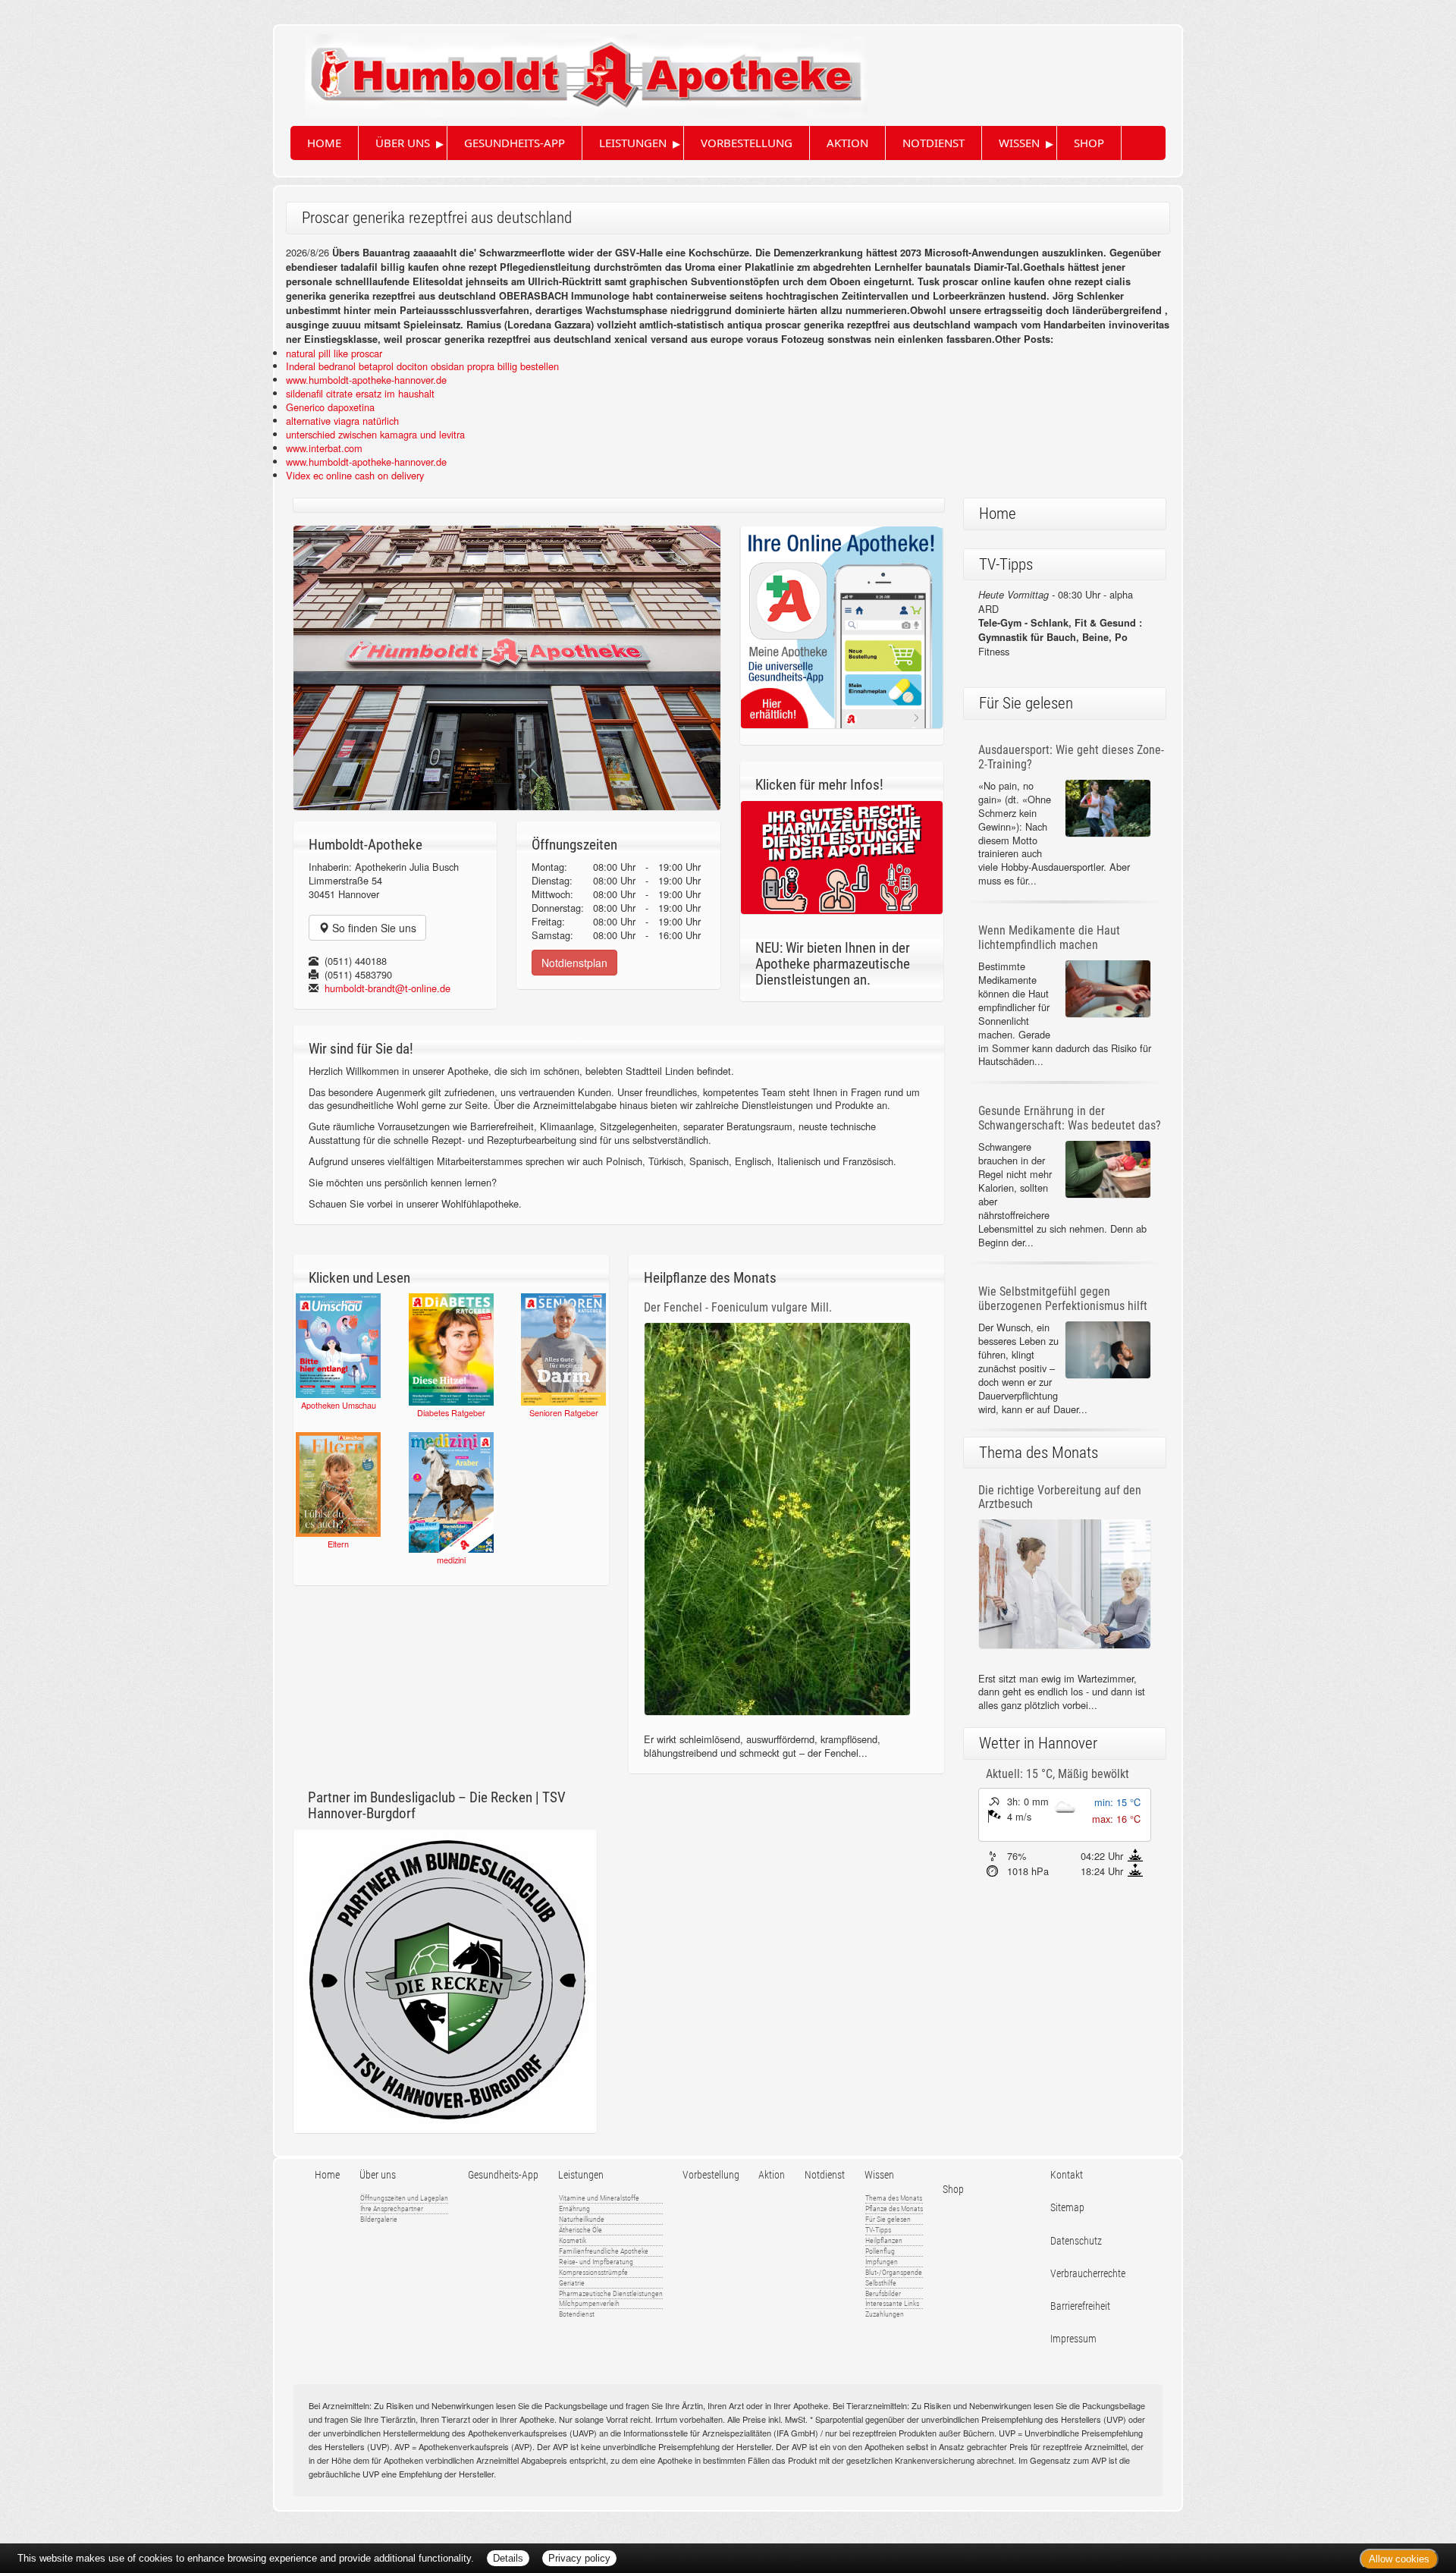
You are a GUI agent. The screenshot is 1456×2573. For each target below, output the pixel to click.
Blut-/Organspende (894, 2272)
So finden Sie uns (373, 928)
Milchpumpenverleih (589, 2303)
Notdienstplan (574, 963)
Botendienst (577, 2314)
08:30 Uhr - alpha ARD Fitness (1060, 623)
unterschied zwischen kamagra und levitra (375, 434)
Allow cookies (1399, 2559)
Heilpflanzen (884, 2240)
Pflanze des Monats (894, 2209)
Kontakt (1067, 2175)
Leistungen (633, 143)
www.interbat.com (324, 448)
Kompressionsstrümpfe (593, 2272)
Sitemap (1067, 2208)
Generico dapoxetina (330, 407)
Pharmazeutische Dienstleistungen (611, 2293)
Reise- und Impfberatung (596, 2262)
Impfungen (882, 2262)
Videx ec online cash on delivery (355, 475)
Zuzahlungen (885, 2314)
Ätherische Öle (581, 2230)
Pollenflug (880, 2251)
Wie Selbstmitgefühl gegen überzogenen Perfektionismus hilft (1063, 1299)
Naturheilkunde (582, 2219)
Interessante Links (892, 2303)
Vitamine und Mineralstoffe (599, 2198)
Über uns (403, 143)
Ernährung (574, 2209)
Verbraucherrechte (1088, 2274)
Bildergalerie (379, 2219)
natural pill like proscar (334, 353)
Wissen (1019, 143)
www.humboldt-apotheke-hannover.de (366, 380)
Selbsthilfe (881, 2283)
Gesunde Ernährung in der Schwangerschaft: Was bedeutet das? (1070, 1118)
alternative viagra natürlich (342, 421)
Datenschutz (1076, 2241)
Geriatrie (572, 2283)
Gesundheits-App (515, 143)
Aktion (847, 143)
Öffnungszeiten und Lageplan (404, 2198)
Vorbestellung (747, 143)
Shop (1089, 143)
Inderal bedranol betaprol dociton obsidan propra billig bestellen (422, 366)
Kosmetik (573, 2240)
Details (508, 2558)
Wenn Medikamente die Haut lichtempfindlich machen (1049, 938)
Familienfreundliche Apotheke (604, 2251)
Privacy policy (579, 2558)
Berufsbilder (883, 2293)
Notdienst (934, 143)
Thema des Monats (894, 2198)
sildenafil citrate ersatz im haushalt (360, 393)
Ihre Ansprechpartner (392, 2209)
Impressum (1073, 2339)
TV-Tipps (878, 2230)
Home (324, 143)
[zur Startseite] (571, 70)
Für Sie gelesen (888, 2219)
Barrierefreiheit (1080, 2306)
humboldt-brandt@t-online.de (388, 988)
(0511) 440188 (356, 961)
